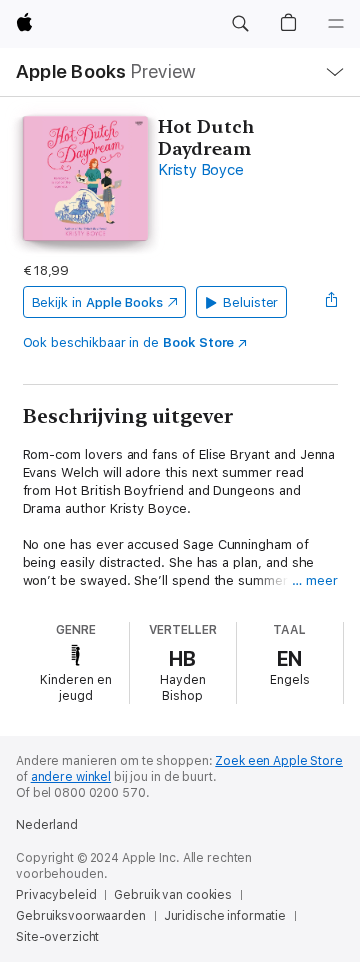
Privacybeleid (56, 895)
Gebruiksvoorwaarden (81, 916)
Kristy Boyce (200, 170)
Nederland (47, 825)
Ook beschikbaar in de (129, 342)
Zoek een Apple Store (279, 761)
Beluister (250, 302)
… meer (315, 580)
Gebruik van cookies (173, 895)
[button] (240, 24)
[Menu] (336, 24)
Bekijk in (98, 302)
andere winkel (71, 777)
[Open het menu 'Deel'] (331, 302)
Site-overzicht (57, 937)
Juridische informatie (225, 916)
